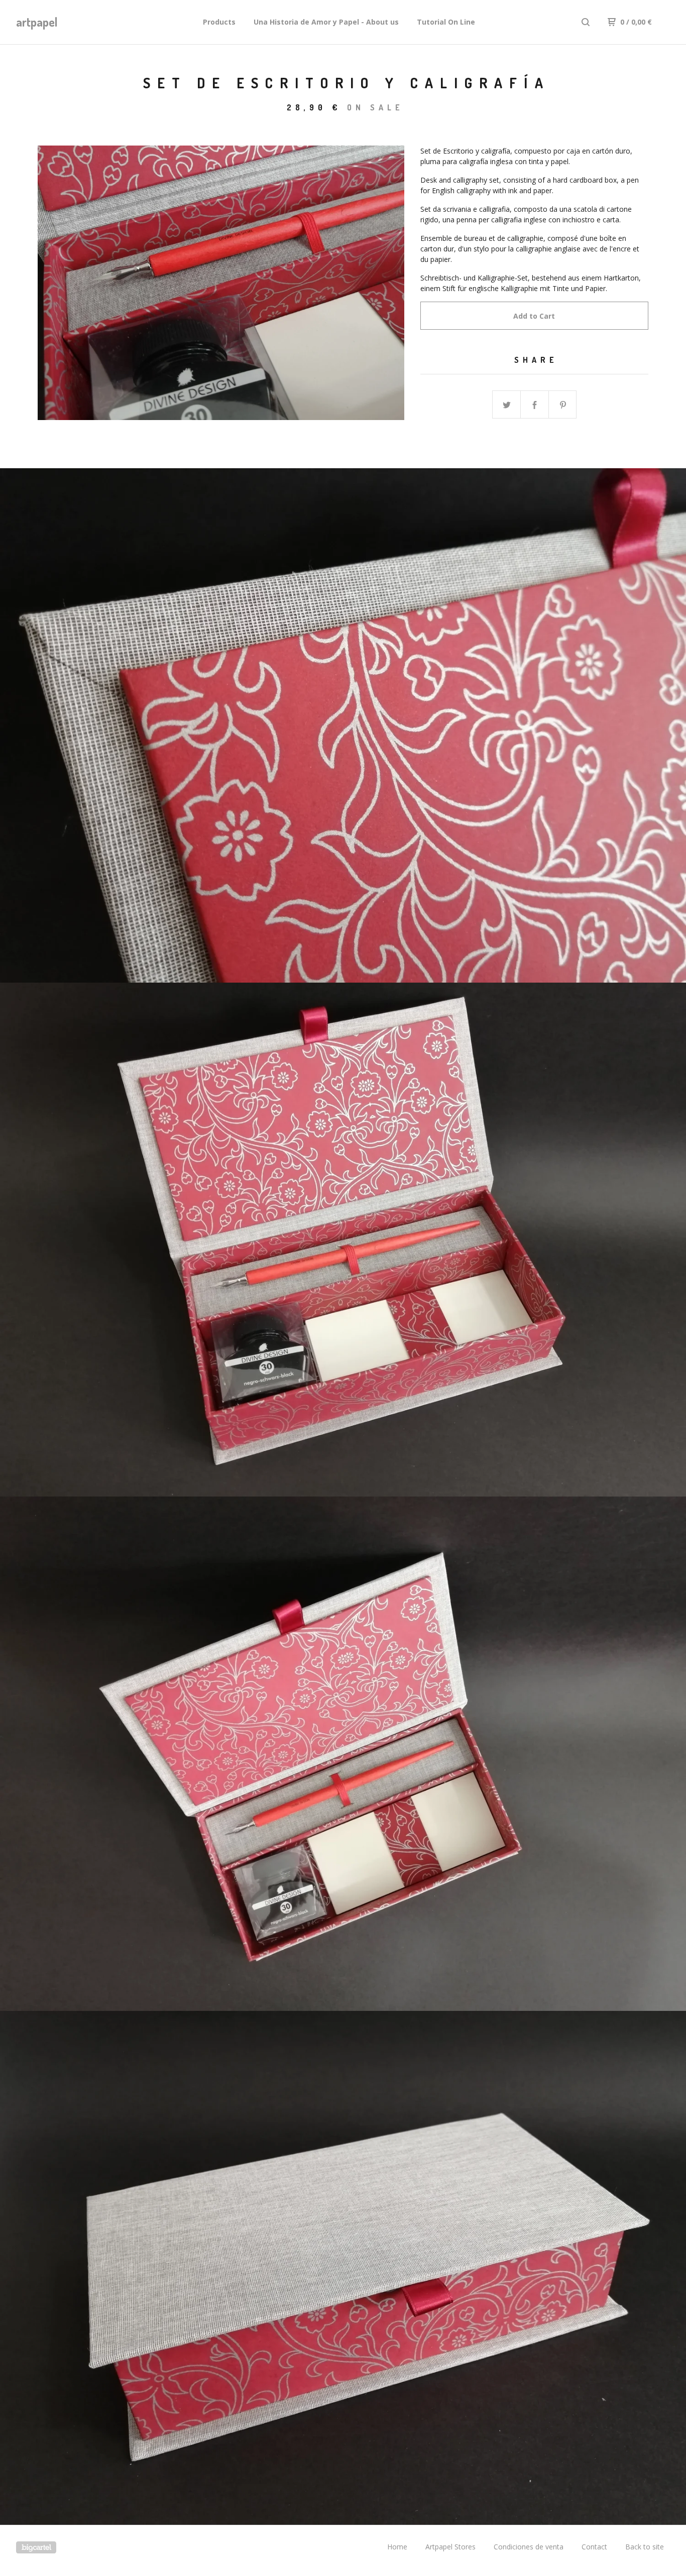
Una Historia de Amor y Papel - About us (326, 22)
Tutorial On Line (446, 22)
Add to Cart (534, 316)
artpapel (37, 22)
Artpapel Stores (450, 2547)
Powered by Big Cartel (36, 2547)
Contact (594, 2547)
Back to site (645, 2547)
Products (219, 22)
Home (397, 2547)
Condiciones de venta (529, 2547)
